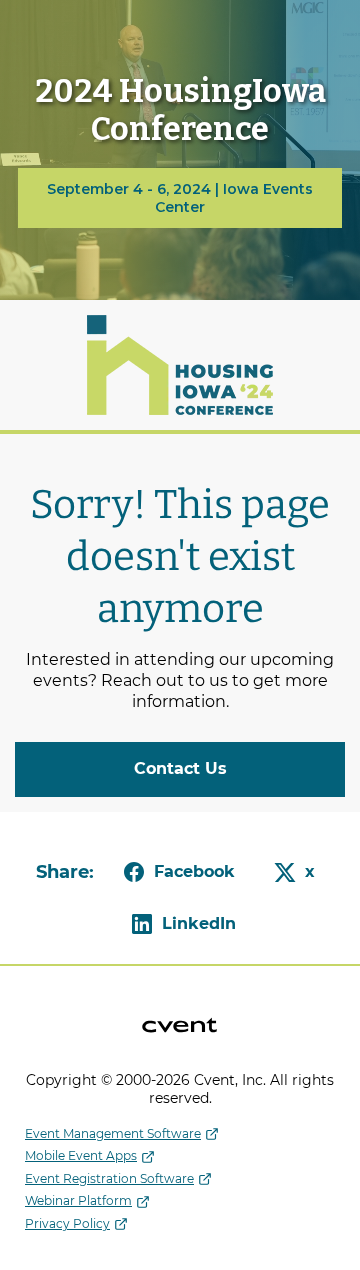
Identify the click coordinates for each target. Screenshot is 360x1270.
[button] (175, 872)
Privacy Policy (67, 1223)
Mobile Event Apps (81, 1155)
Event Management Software (113, 1133)
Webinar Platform (78, 1200)
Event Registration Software (109, 1178)
